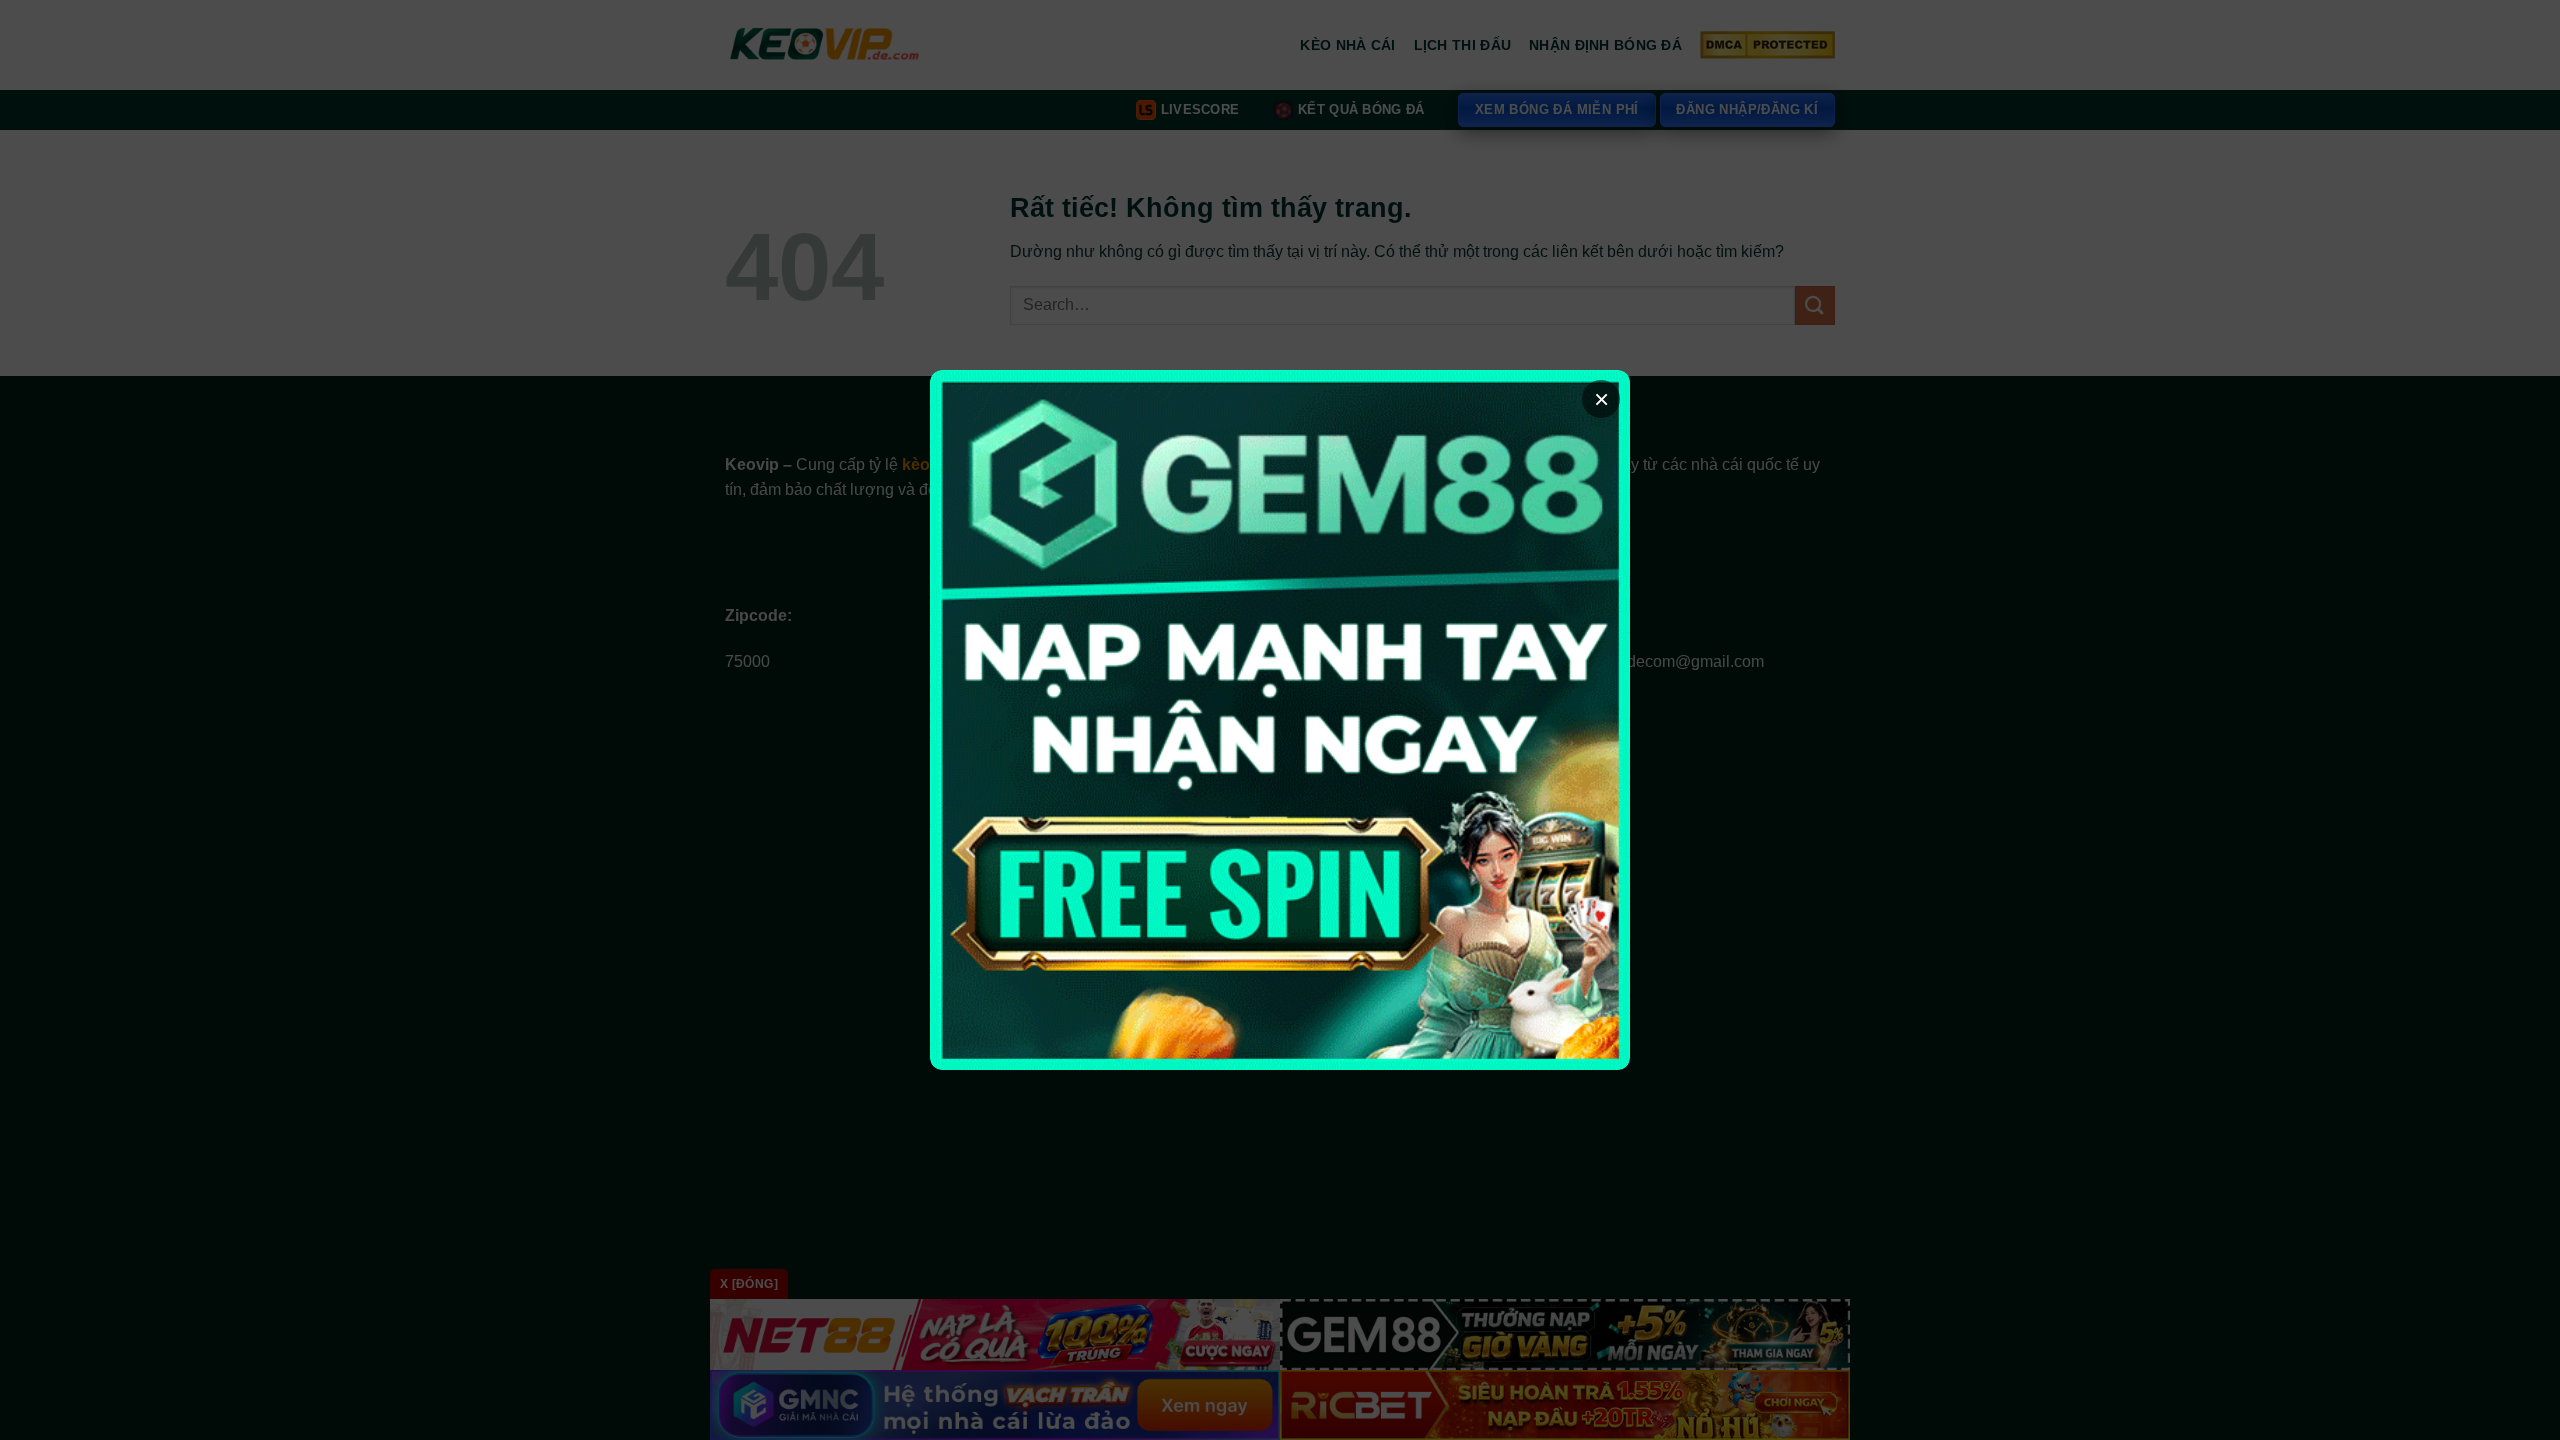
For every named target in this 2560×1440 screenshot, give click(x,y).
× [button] (1601, 399)
